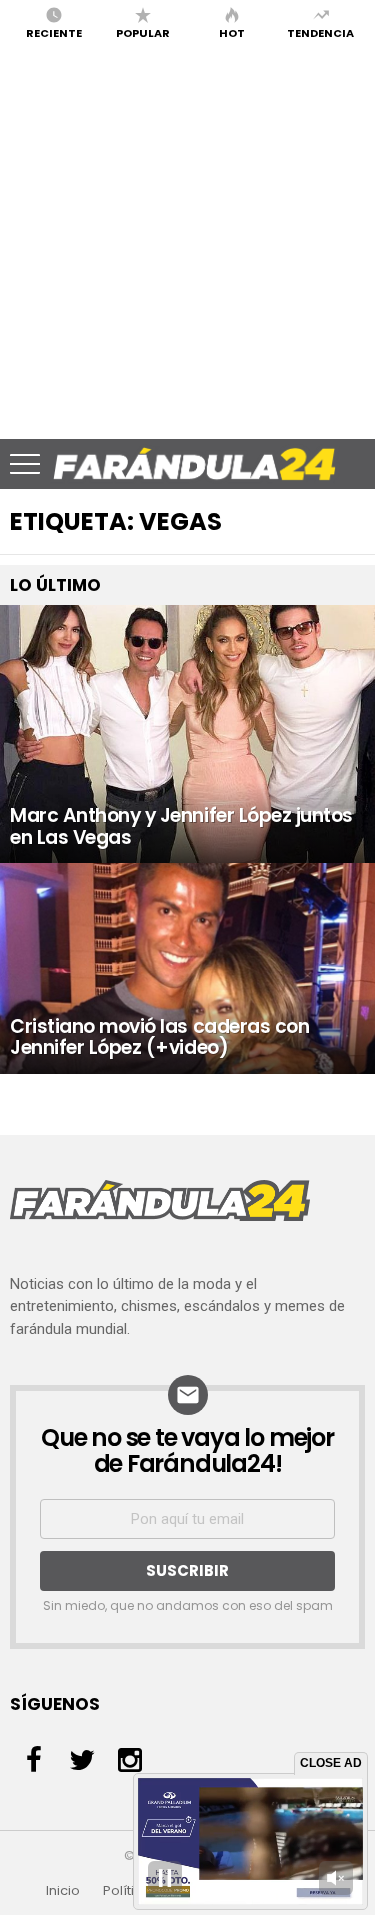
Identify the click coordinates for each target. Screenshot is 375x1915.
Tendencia (320, 32)
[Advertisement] (187, 241)
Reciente (54, 32)
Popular (143, 32)
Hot (232, 32)
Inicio (63, 1891)
